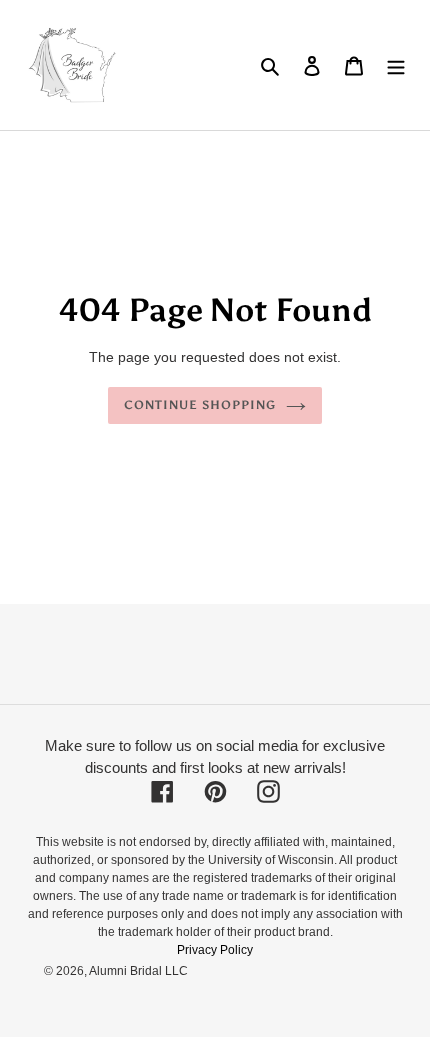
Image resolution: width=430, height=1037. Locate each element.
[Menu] (396, 65)
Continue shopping (200, 404)
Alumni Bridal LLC (138, 971)
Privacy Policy (215, 950)
